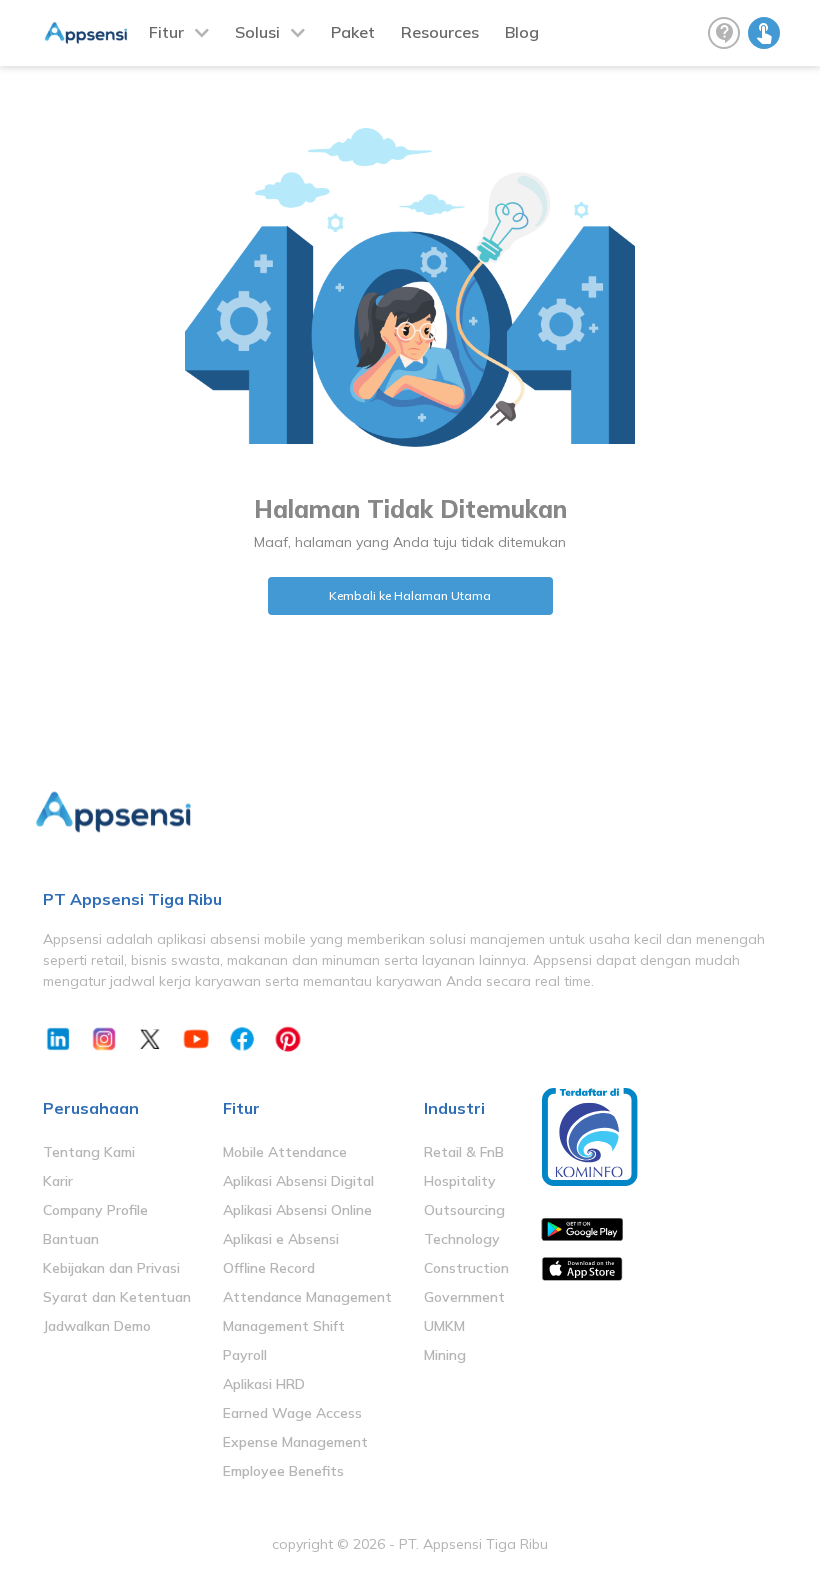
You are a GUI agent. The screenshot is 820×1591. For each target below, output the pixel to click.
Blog (522, 32)
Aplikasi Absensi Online (297, 1210)
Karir (58, 1181)
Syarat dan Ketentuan (117, 1297)
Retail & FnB (464, 1152)
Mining (445, 1355)
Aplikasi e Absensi (281, 1239)
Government (464, 1297)
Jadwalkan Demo (97, 1326)
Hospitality (460, 1181)
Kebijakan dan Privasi (111, 1268)
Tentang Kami (89, 1152)
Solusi (257, 32)
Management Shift (284, 1326)
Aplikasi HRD (264, 1384)
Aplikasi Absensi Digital (298, 1181)
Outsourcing (464, 1210)
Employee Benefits (283, 1471)
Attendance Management (307, 1297)
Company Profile (95, 1210)
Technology (462, 1239)
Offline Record (269, 1268)
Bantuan (71, 1239)
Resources (440, 32)
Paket (353, 32)
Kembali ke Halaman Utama (410, 595)
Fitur (166, 32)
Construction (466, 1268)
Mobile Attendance (285, 1152)
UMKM (444, 1326)
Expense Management (295, 1442)
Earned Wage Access (292, 1413)
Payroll (245, 1355)
